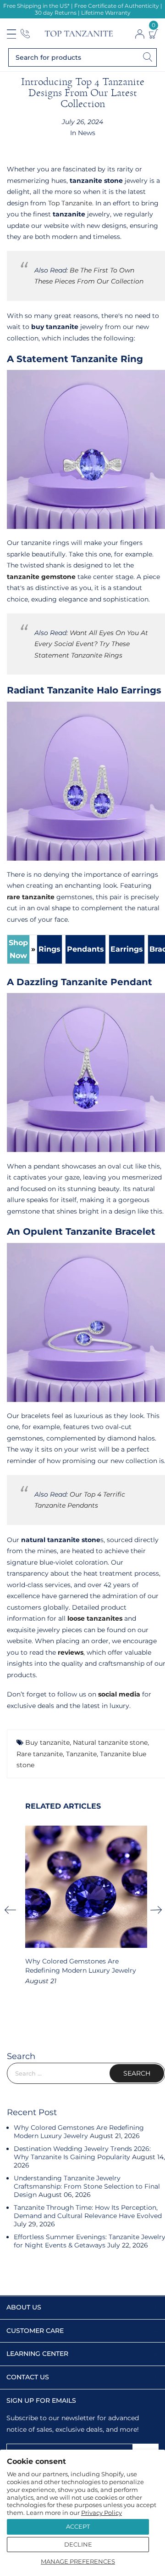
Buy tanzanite (47, 1742)
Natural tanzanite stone (110, 1742)
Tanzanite (81, 1754)
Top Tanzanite (70, 203)
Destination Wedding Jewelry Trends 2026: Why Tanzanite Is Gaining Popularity (82, 2153)
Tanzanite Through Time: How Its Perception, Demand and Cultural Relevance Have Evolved (88, 2212)
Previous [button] (13, 1910)
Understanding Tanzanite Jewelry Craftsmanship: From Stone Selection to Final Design (87, 2186)
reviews (71, 1652)
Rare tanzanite (40, 1754)
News (87, 133)
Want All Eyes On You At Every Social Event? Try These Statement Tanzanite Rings (91, 644)
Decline (78, 2544)
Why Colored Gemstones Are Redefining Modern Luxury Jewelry (79, 2132)
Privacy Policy (102, 2513)
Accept (78, 2526)
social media (119, 1694)
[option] (86, 1906)
